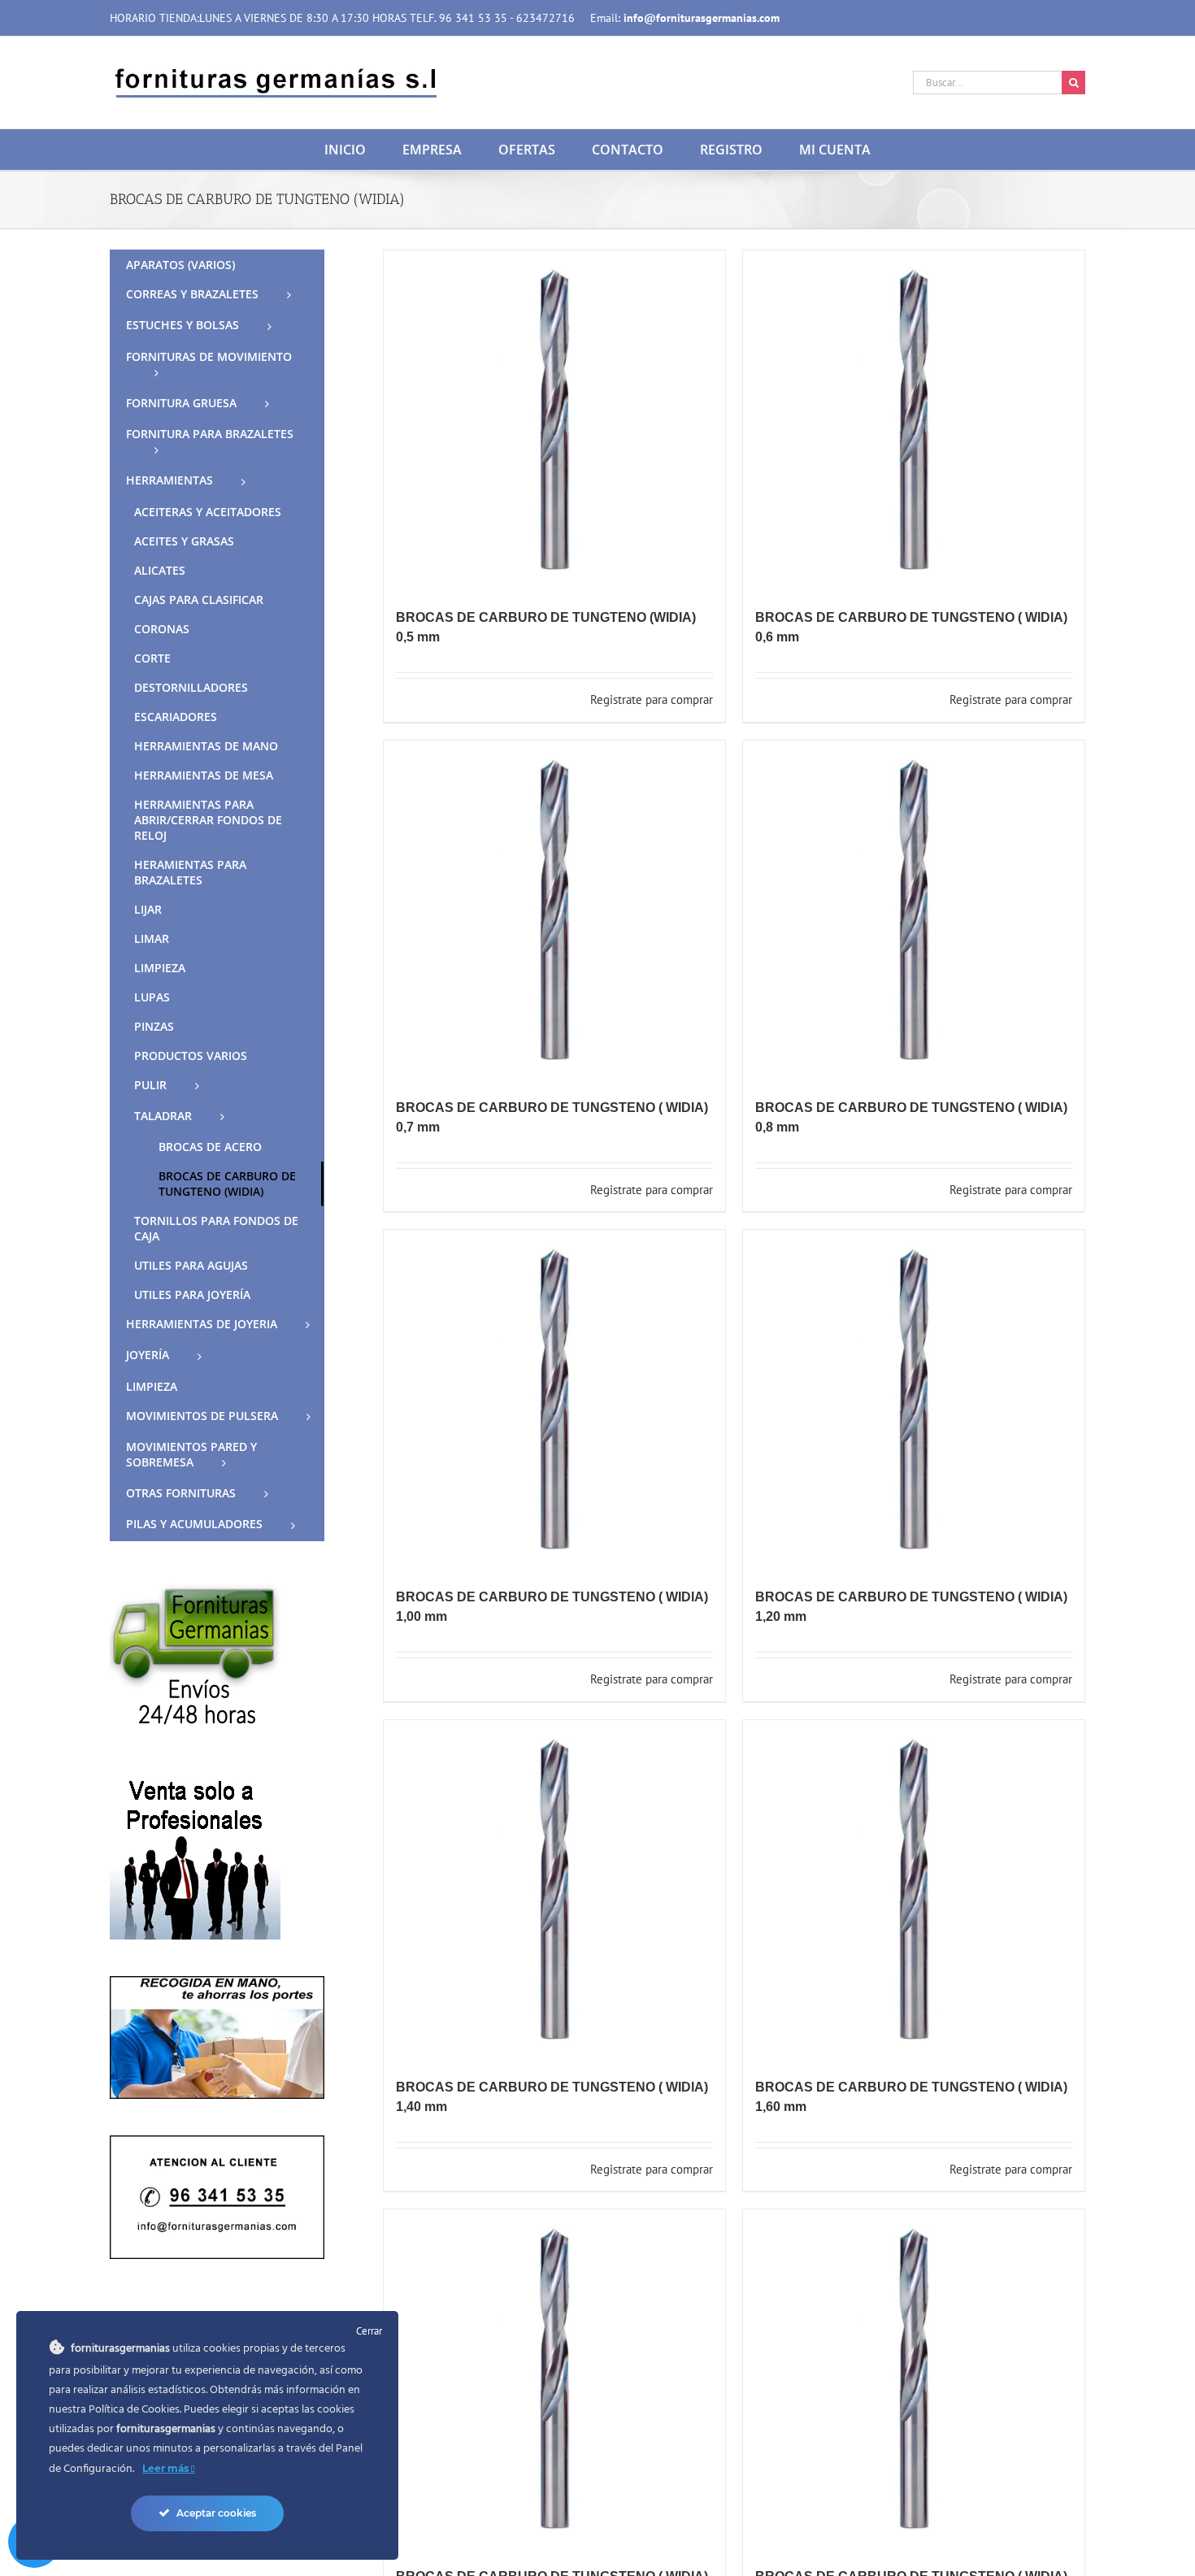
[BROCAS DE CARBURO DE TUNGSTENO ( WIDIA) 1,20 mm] (914, 1401)
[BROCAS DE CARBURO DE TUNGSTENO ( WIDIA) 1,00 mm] (554, 1401)
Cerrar (369, 2331)
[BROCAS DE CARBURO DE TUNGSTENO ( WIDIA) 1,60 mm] (914, 1891)
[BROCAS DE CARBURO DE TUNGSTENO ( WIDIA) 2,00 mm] (914, 2380)
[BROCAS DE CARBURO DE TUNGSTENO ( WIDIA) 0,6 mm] (914, 421)
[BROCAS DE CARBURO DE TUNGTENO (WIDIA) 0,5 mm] (554, 421)
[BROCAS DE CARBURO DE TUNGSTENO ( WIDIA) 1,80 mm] (554, 2380)
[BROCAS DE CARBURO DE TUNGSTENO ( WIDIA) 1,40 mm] (554, 1891)
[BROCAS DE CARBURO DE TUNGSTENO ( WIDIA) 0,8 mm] (914, 911)
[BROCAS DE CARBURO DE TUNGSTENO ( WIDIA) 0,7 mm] (554, 911)
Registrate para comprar (652, 699)
